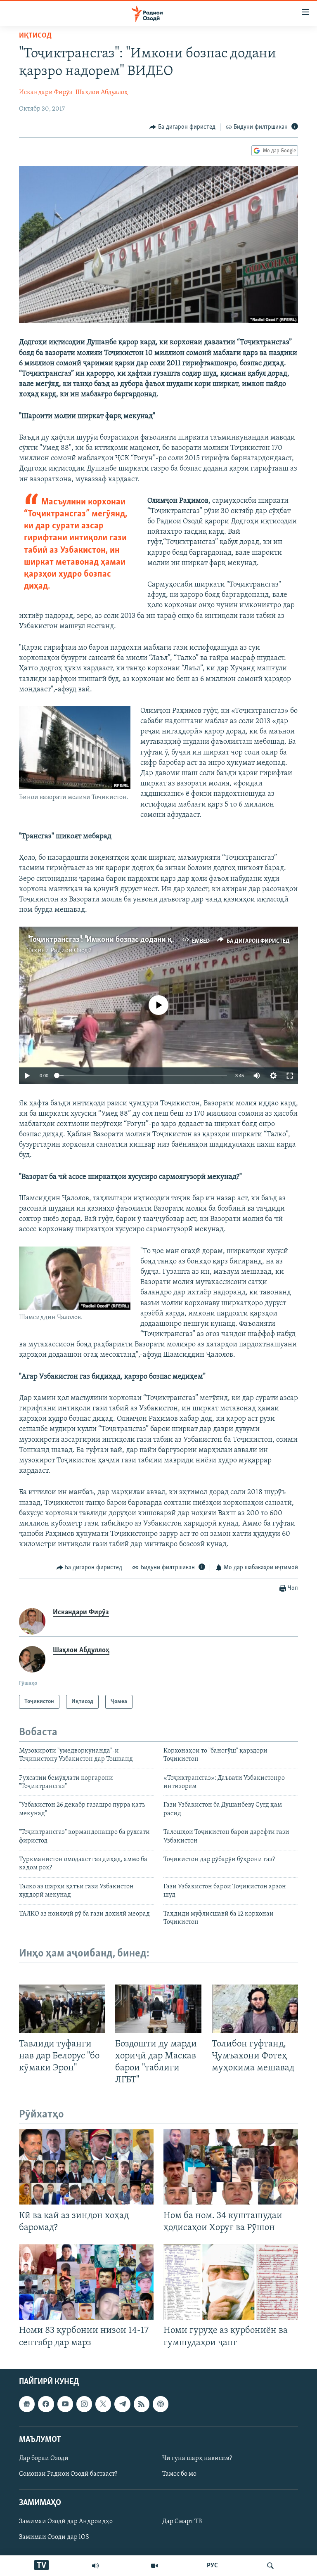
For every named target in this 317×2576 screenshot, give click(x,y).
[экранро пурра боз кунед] (290, 1076)
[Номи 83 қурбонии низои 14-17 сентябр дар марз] (86, 2282)
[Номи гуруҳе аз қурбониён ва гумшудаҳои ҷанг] (231, 2282)
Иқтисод (35, 36)
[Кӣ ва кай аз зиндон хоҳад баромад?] (86, 2167)
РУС (212, 2566)
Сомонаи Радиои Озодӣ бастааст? (68, 2474)
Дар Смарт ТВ (182, 2522)
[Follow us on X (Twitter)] (103, 2404)
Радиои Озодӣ (71, 951)
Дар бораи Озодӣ (44, 2458)
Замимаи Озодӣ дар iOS (54, 2537)
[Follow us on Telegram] (122, 2404)
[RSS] (142, 2404)
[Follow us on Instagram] (84, 2404)
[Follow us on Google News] (27, 2404)
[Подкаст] (161, 2404)
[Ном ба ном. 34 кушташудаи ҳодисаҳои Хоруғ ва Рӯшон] (231, 2167)
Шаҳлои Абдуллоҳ (102, 92)
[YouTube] (154, 2566)
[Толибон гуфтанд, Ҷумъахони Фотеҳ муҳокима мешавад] (255, 2009)
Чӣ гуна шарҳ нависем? (197, 2458)
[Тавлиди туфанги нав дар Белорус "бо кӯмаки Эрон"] (62, 2009)
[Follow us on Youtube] (65, 2404)
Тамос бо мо (179, 2474)
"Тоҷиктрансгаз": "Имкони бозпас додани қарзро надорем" (126, 940)
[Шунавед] (95, 2566)
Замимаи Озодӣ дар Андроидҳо (66, 2522)
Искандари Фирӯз (46, 92)
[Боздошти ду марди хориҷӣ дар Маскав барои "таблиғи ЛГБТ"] (158, 2009)
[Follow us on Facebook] (46, 2404)
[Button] (182, 127)
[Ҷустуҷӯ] (270, 2566)
